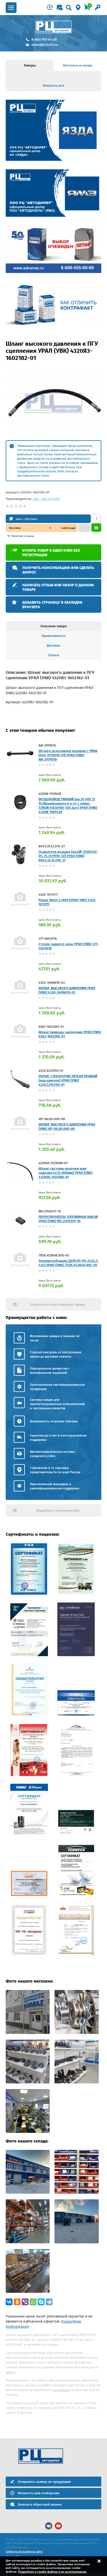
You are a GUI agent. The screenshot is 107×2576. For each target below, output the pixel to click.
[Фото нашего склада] (28, 2192)
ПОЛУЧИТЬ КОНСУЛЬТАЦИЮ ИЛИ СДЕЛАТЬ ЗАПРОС (58, 570)
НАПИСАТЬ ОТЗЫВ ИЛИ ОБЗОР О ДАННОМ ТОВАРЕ (58, 587)
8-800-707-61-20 (44, 39)
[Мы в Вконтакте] (49, 2526)
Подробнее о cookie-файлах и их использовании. (53, 2572)
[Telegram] (49, 2302)
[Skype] (41, 2302)
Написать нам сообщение (39, 2493)
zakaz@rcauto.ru (45, 45)
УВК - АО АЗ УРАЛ (46, 499)
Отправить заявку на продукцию (44, 2482)
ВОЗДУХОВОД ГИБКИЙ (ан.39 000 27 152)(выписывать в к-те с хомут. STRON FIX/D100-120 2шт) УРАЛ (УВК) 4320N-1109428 (68, 805)
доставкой (62, 2390)
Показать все (54, 86)
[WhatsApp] (33, 2302)
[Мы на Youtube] (58, 2526)
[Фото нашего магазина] (28, 2033)
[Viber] (25, 2302)
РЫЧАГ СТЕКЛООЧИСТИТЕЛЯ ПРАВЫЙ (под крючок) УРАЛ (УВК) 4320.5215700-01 (68, 1080)
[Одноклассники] (17, 2302)
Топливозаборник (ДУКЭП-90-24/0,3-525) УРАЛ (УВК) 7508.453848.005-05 (69, 1263)
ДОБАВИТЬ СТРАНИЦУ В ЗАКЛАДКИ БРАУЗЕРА (52, 605)
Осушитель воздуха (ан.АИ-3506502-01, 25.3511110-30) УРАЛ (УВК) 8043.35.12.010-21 (68, 856)
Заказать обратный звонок (40, 2504)
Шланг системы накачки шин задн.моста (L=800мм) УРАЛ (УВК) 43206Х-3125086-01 (65, 1173)
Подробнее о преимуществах (58, 1511)
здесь (10, 2372)
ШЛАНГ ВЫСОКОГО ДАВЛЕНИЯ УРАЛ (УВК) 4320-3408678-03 (67, 990)
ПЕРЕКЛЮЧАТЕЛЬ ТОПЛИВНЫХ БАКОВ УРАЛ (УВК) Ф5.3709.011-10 (68, 1219)
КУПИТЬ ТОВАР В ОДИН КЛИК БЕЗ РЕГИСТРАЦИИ (51, 553)
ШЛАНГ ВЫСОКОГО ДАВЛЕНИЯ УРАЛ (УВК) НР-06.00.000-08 (67, 1127)
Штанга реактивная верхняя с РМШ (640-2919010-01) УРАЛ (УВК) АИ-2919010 (68, 755)
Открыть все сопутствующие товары (58, 1305)
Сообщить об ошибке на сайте (24, 2552)
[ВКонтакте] (9, 2302)
